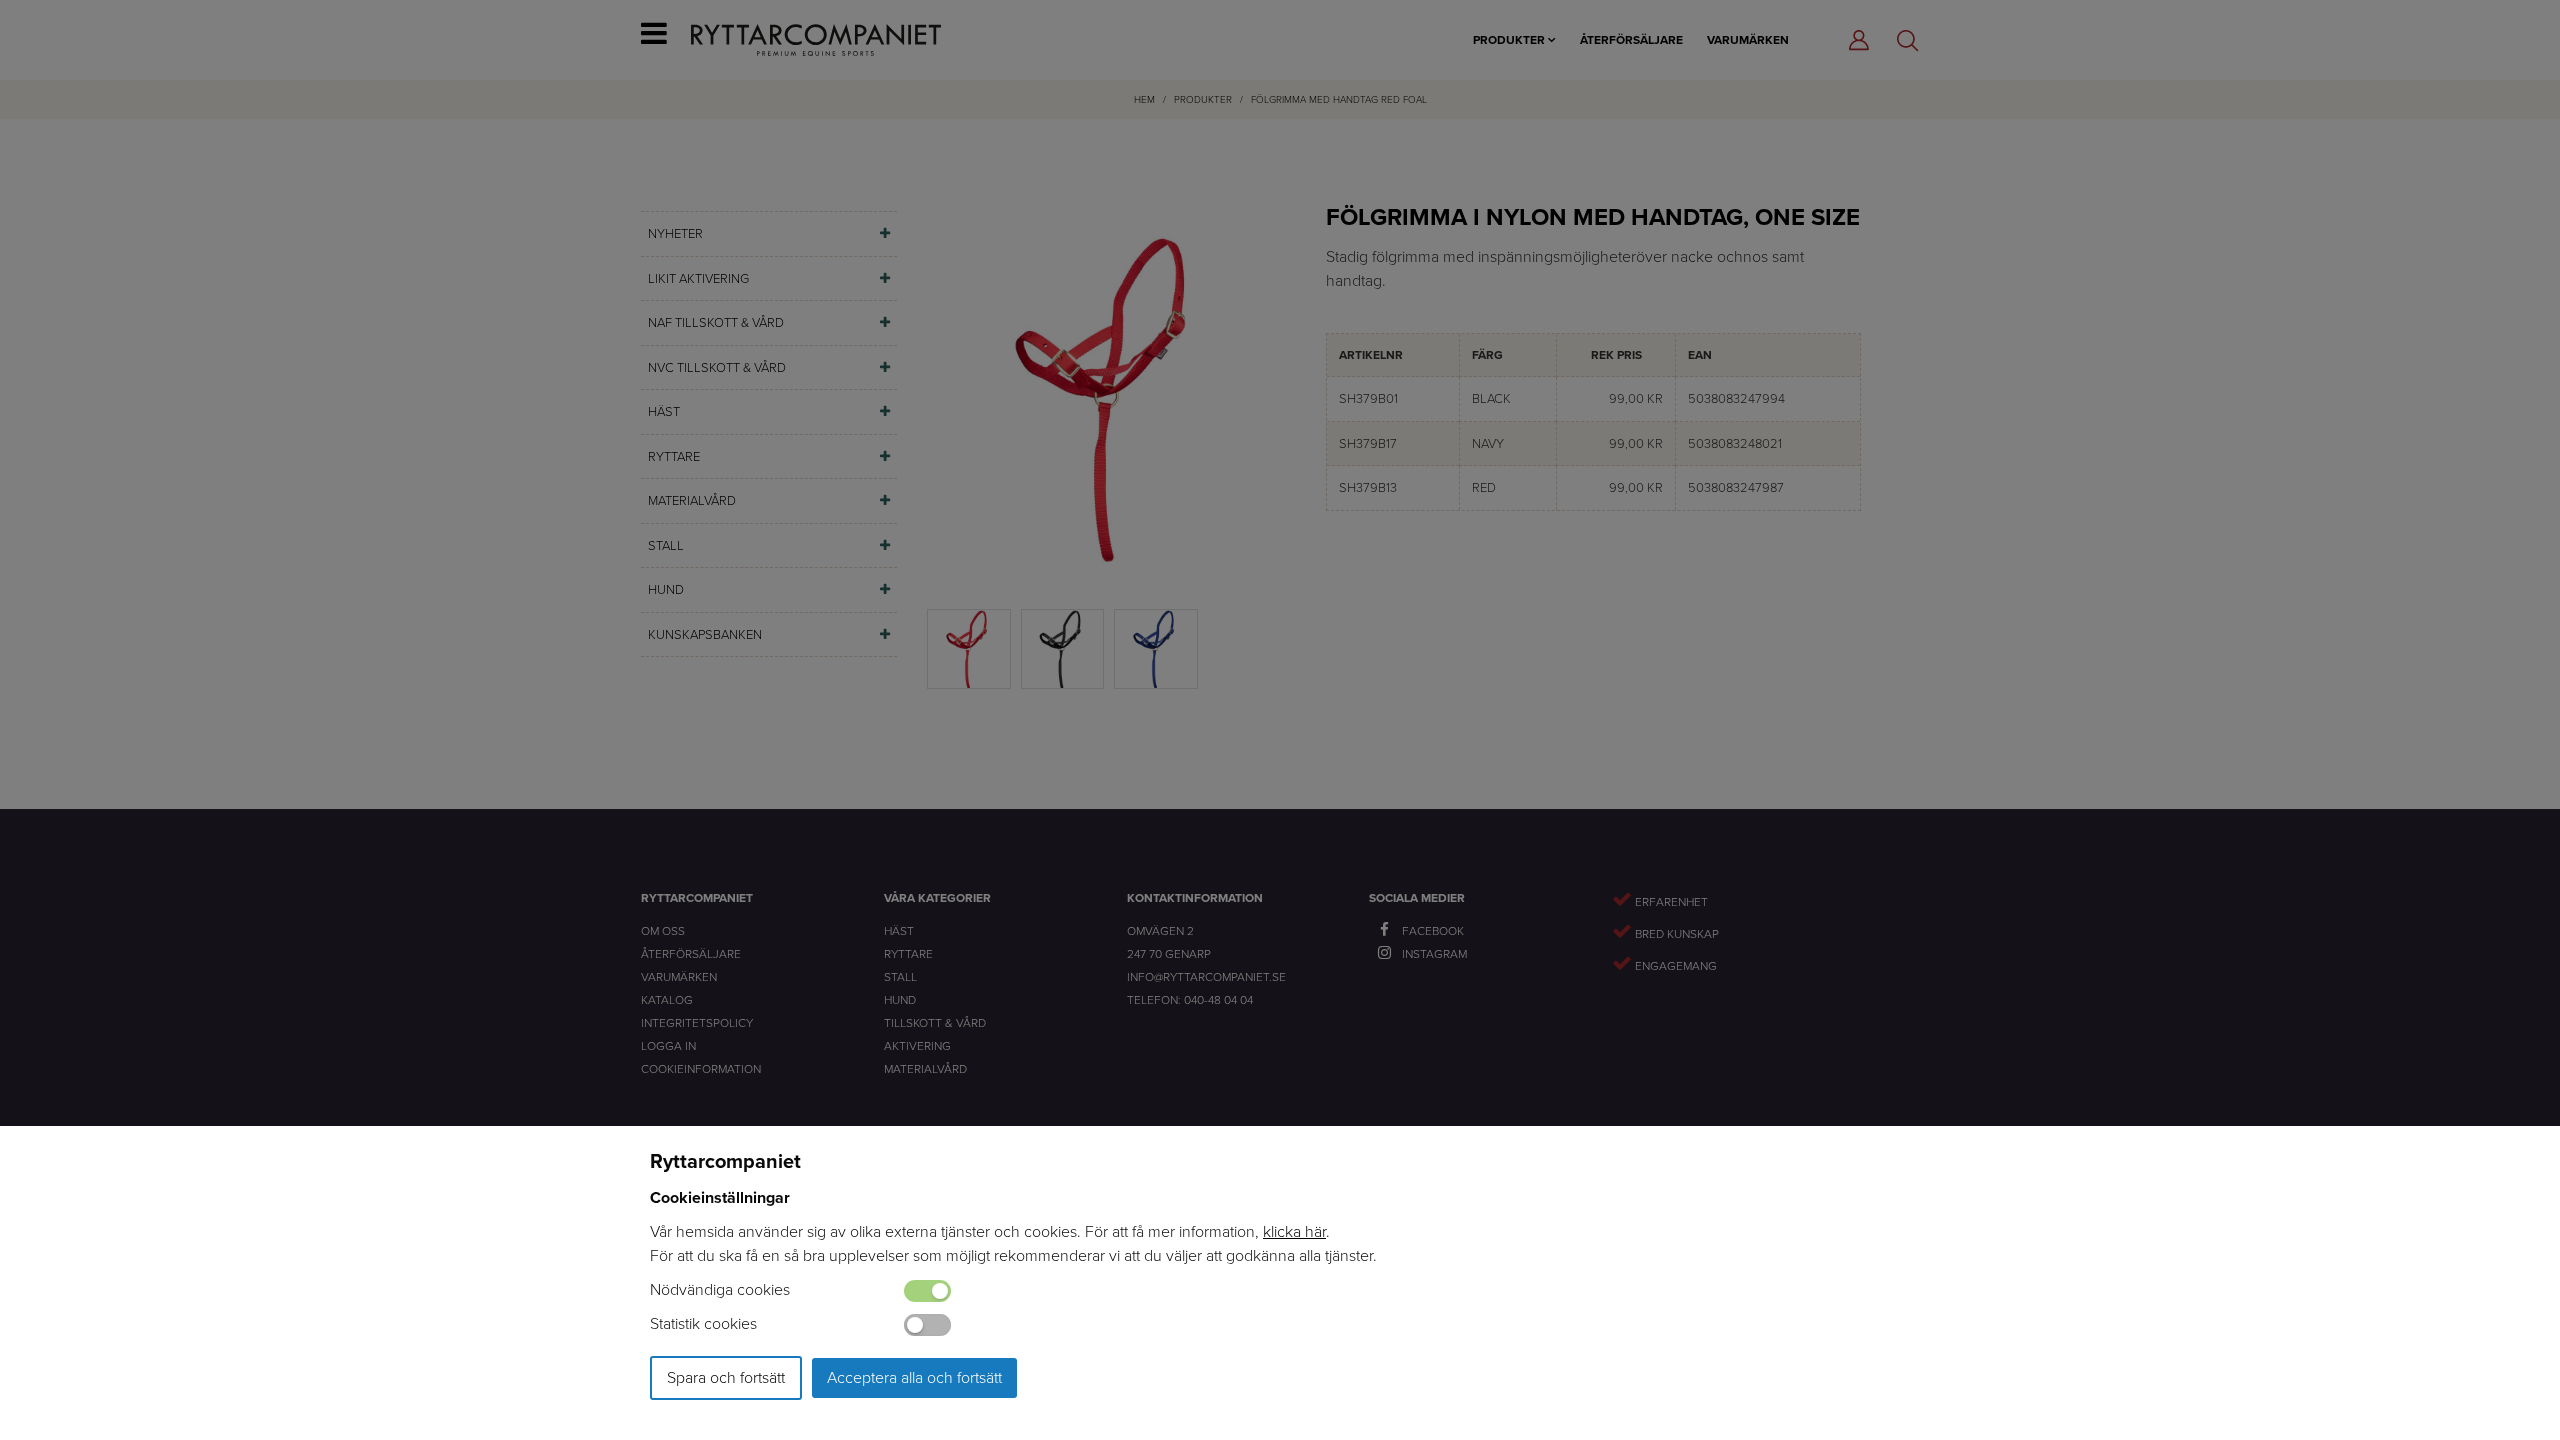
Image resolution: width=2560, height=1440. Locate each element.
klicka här (1294, 1231)
